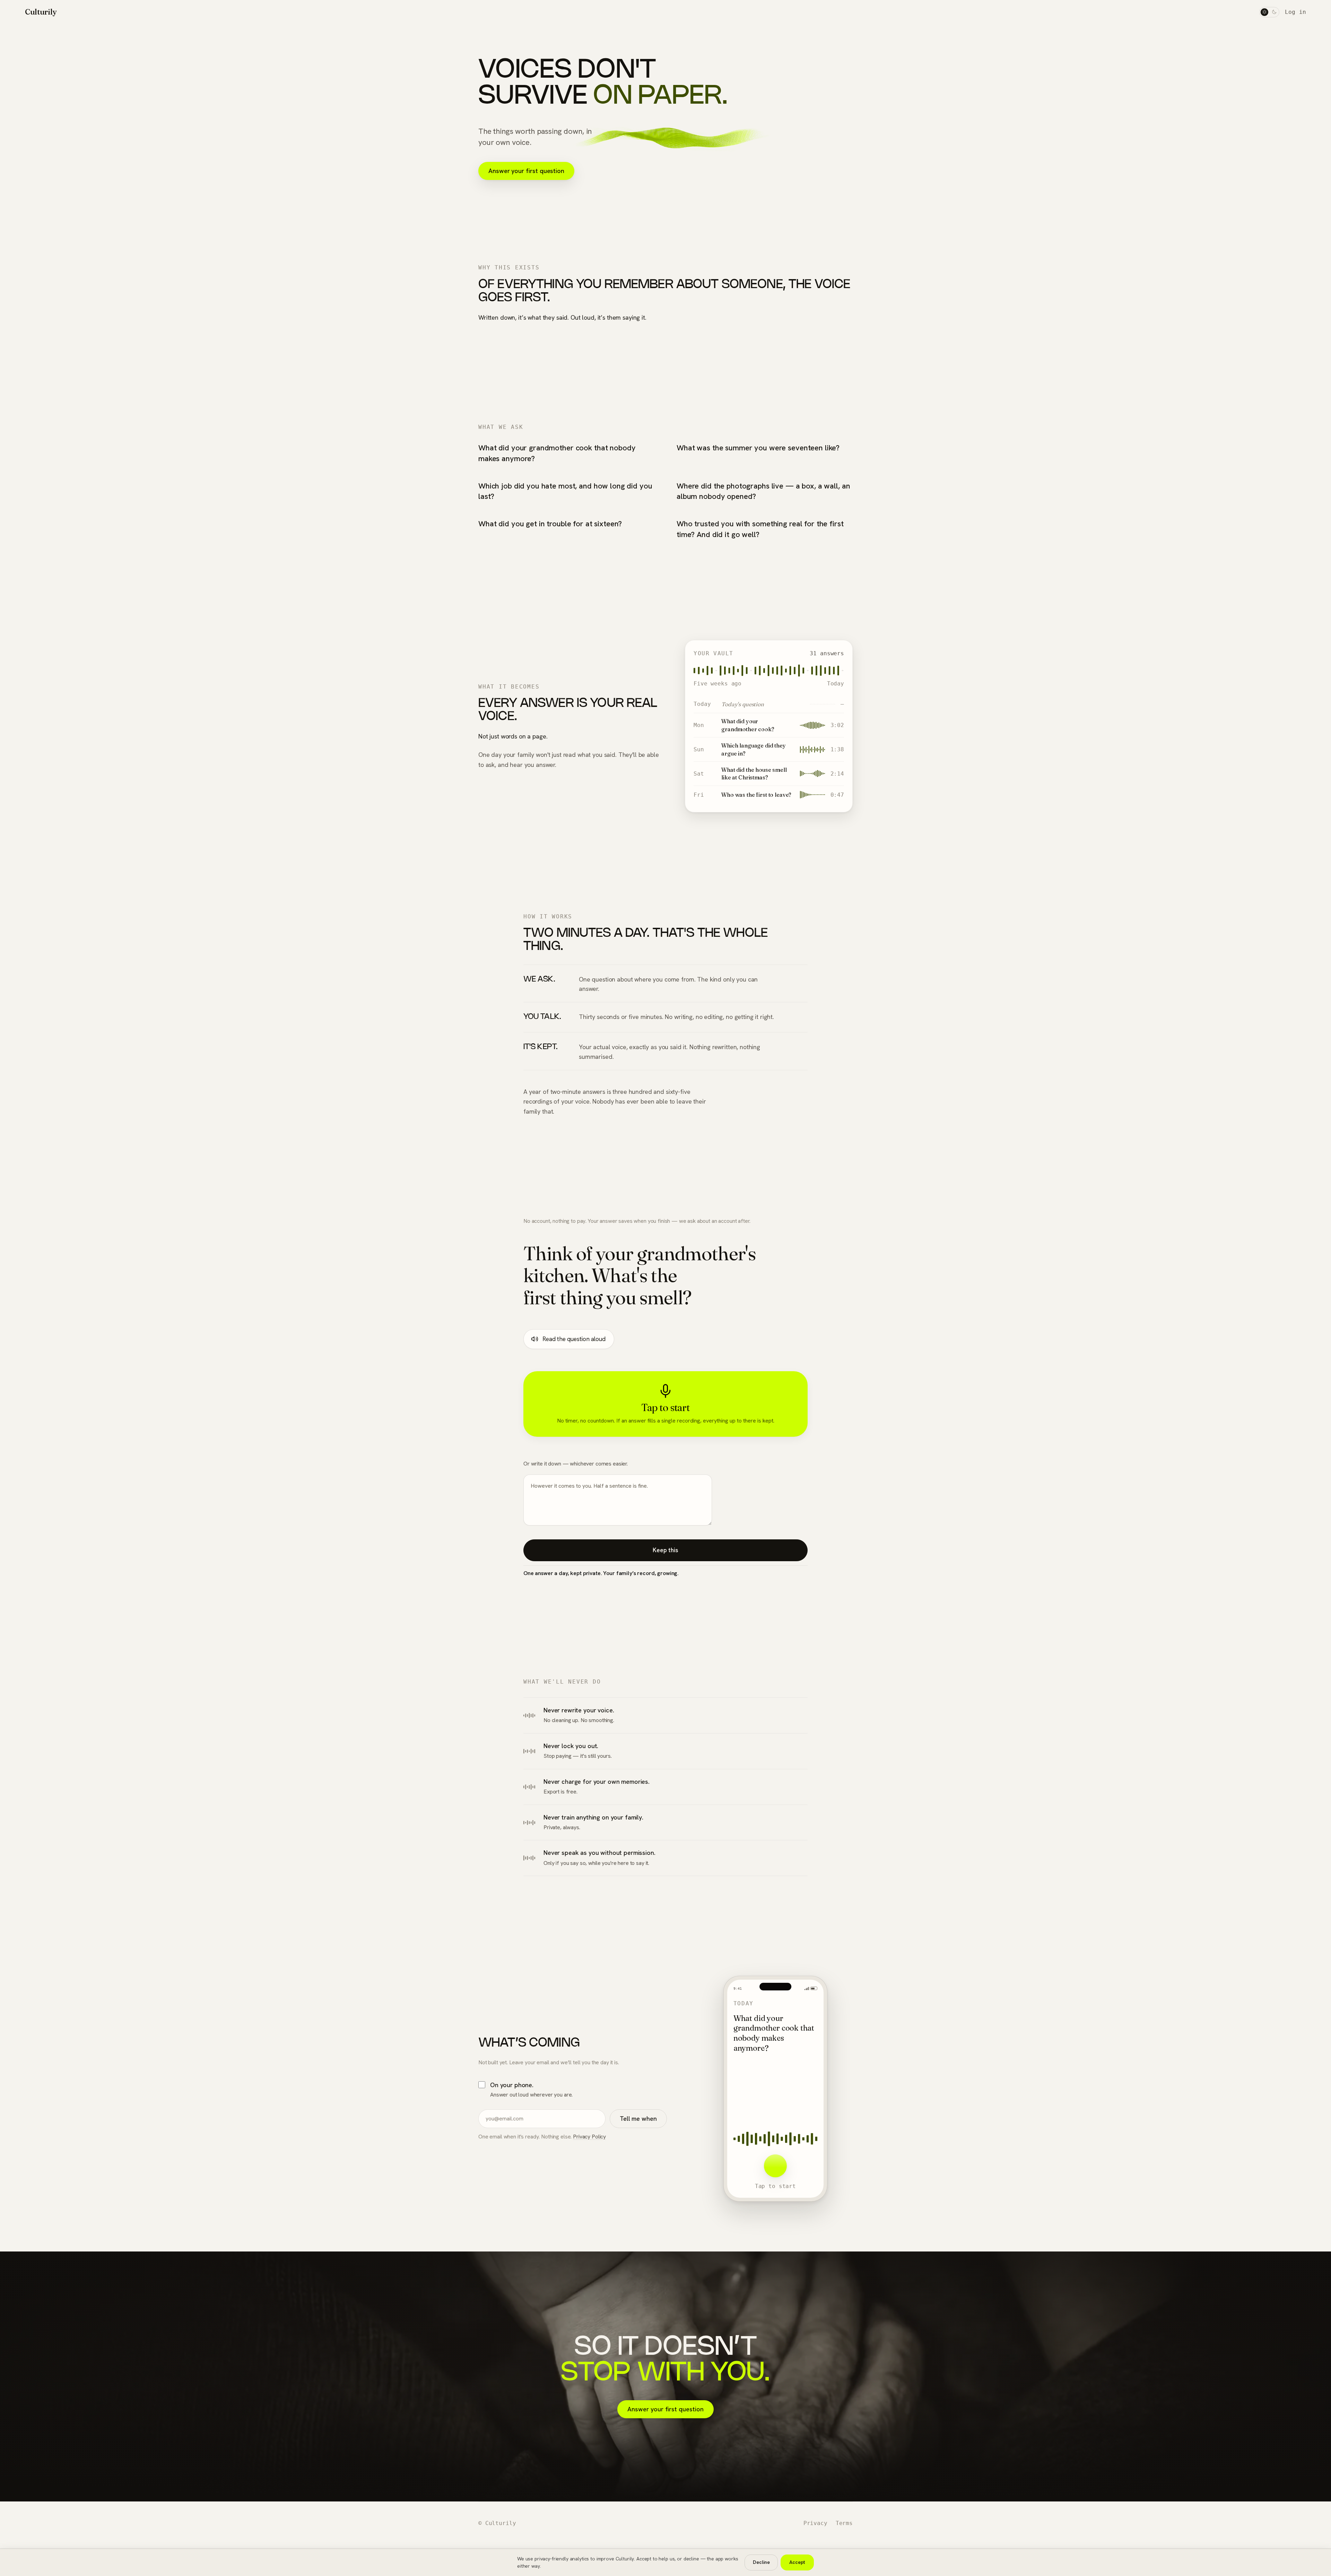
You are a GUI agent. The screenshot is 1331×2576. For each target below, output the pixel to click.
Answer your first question (526, 171)
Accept (797, 2562)
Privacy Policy (589, 2137)
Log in (1295, 12)
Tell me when (638, 2119)
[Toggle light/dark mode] (1269, 12)
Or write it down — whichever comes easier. (576, 1464)
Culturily (41, 12)
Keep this (665, 1550)
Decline (761, 2562)
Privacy (815, 2523)
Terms (844, 2523)
